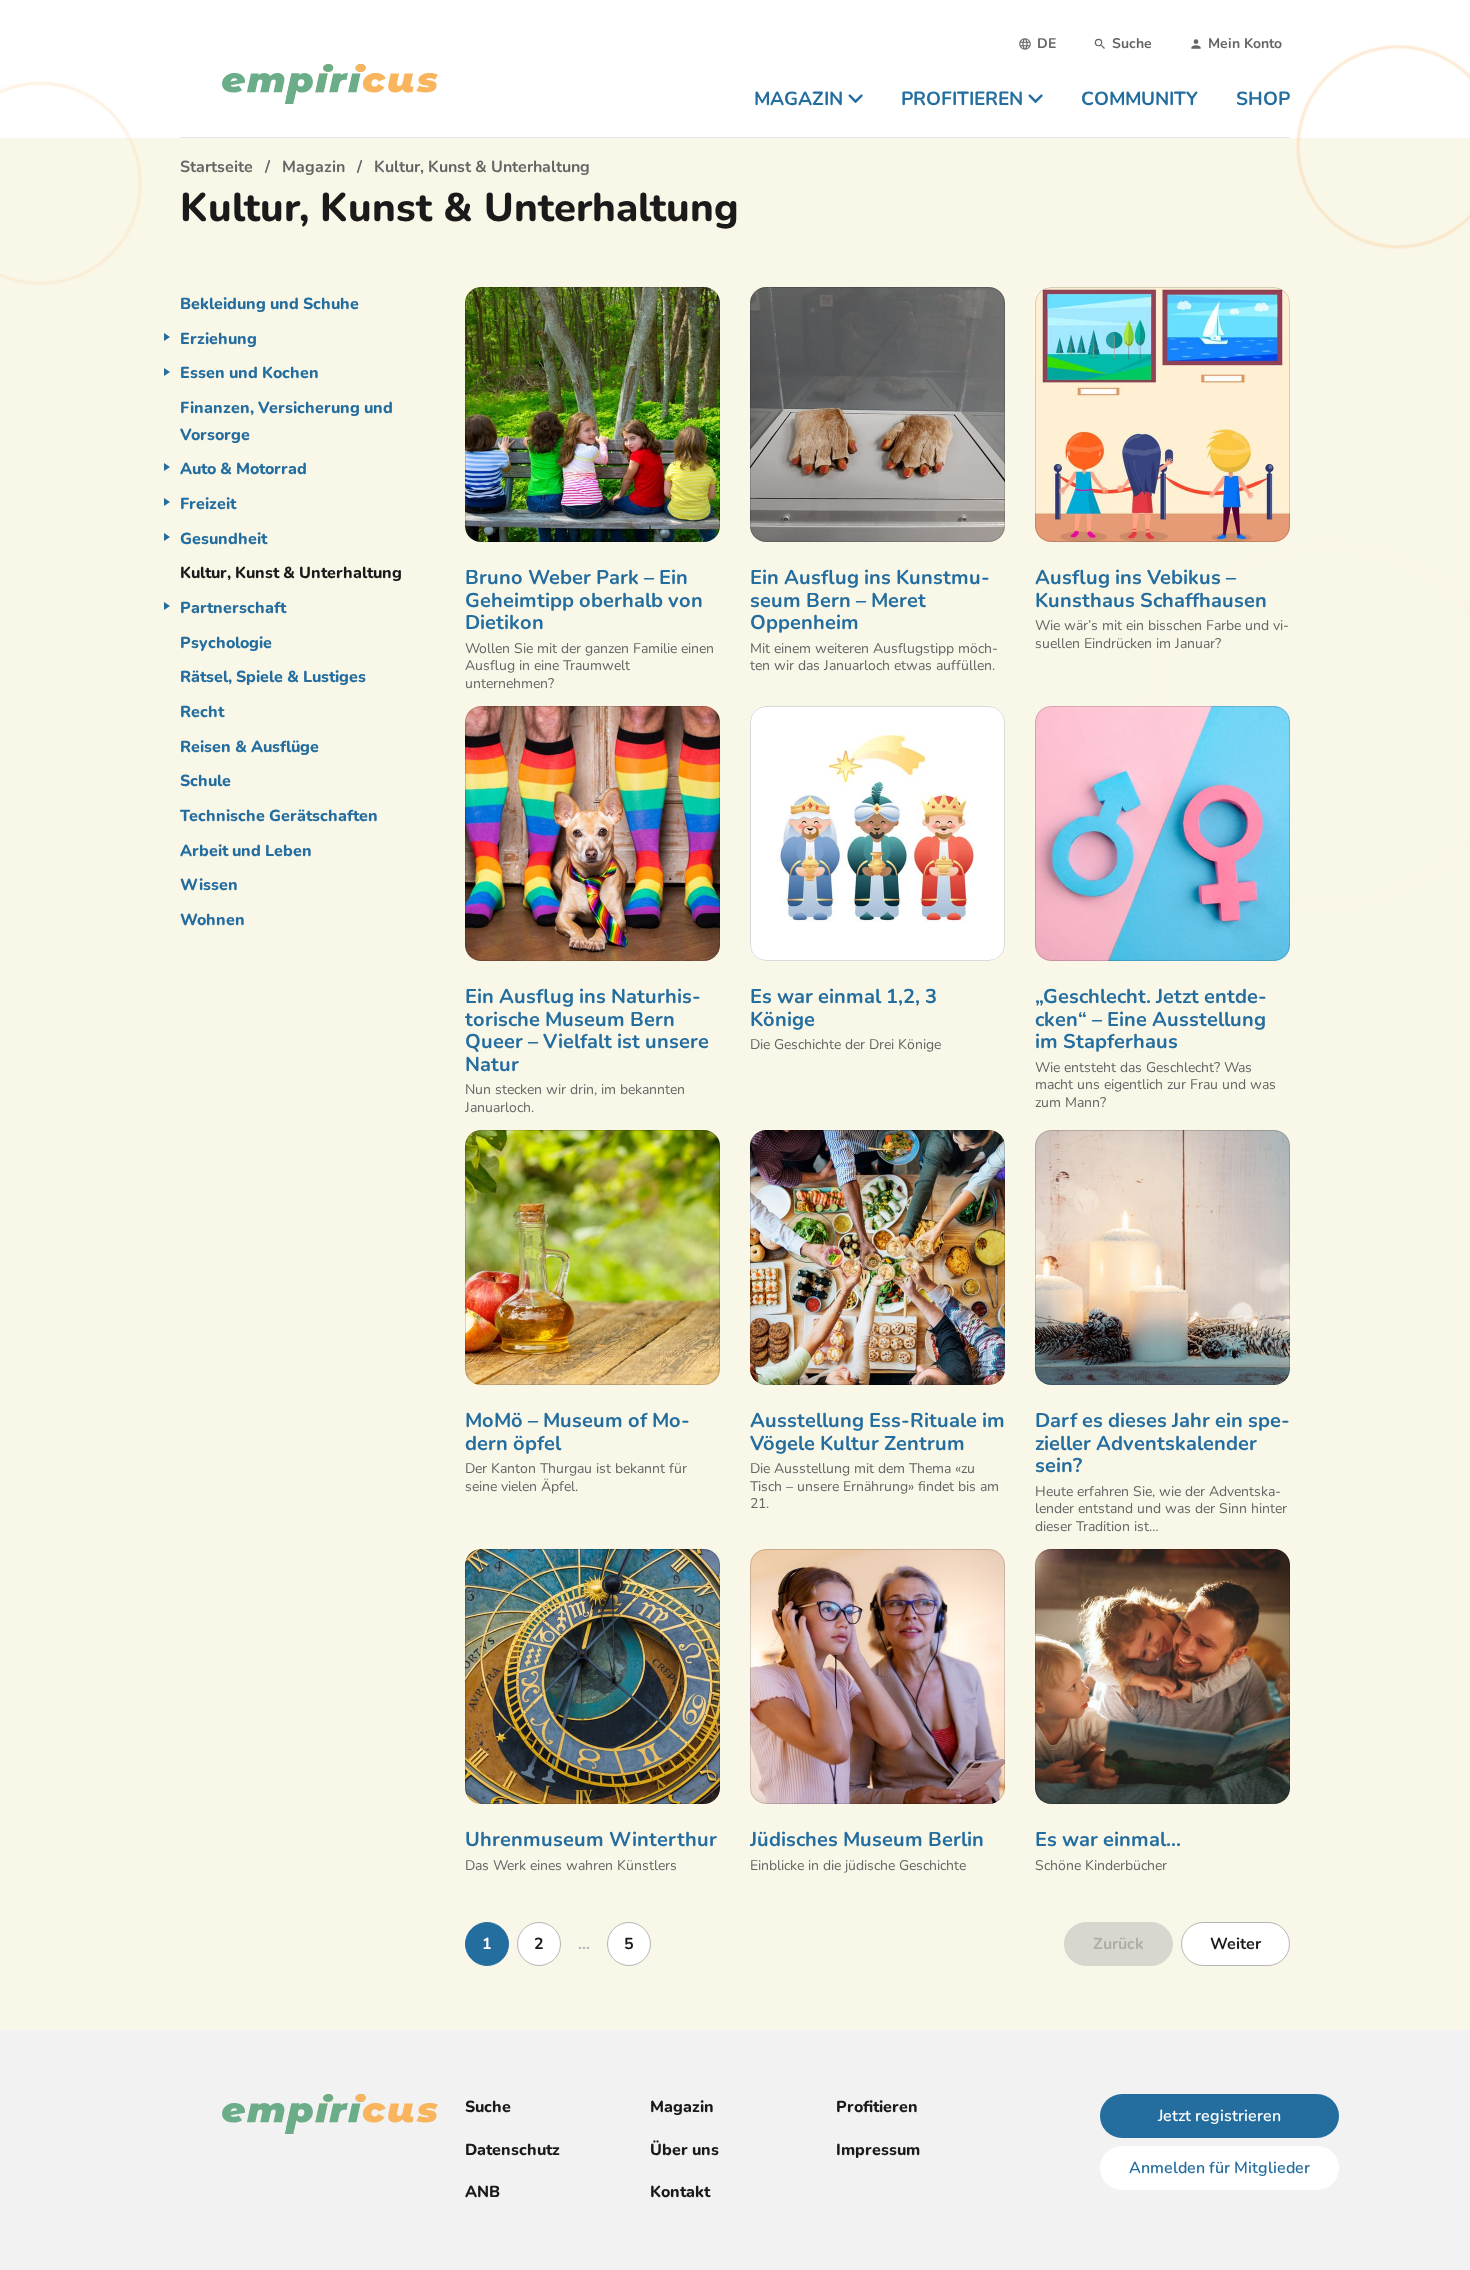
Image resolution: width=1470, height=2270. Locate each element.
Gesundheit (223, 539)
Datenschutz (512, 2150)
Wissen (209, 885)
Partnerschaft (233, 608)
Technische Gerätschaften (279, 816)
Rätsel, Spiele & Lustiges (273, 677)
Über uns (684, 2150)
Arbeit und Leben (246, 851)
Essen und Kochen (249, 373)
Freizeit (208, 504)
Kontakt (680, 2192)
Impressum (878, 2150)
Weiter (1235, 1944)
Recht (202, 712)
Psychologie (226, 643)
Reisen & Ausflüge (249, 747)
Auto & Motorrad (243, 469)
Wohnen (212, 920)
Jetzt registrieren (1219, 2116)
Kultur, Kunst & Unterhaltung (291, 573)
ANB (482, 2192)
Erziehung (218, 339)
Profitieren (877, 2107)
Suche (488, 2107)
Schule (205, 781)
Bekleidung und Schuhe (269, 304)
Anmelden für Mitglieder (1219, 2168)
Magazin (682, 2107)
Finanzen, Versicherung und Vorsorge (286, 421)
